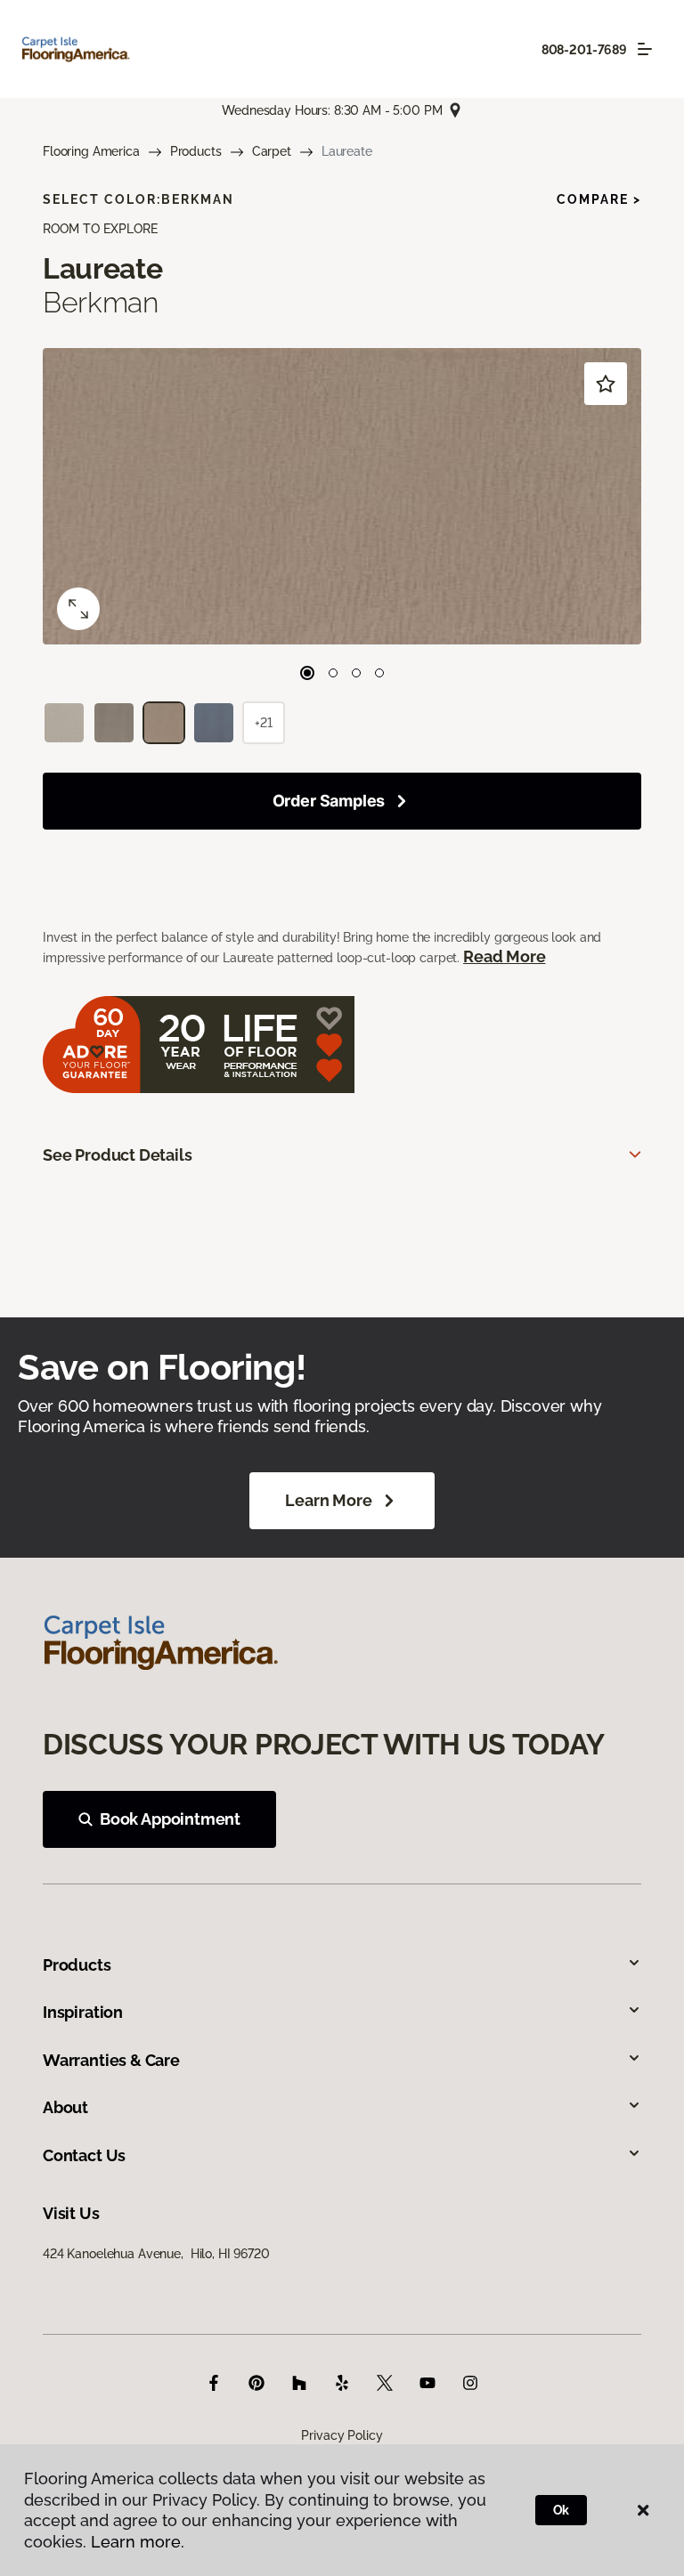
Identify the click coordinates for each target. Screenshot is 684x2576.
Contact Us (84, 2155)
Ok (562, 2510)
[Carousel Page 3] (356, 673)
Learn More (328, 1500)
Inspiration (83, 2012)
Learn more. (138, 2542)
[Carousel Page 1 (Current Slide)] (307, 673)
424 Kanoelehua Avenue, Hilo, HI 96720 (156, 2254)
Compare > (599, 199)
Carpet (272, 151)
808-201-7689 (584, 50)
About (65, 2107)
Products (196, 151)
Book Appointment (170, 1819)
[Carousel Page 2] (333, 673)
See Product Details (118, 1155)
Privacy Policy (342, 2435)
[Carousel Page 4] (379, 673)
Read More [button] (504, 956)
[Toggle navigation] (645, 49)
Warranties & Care (111, 2060)
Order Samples (329, 801)
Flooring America (91, 151)
